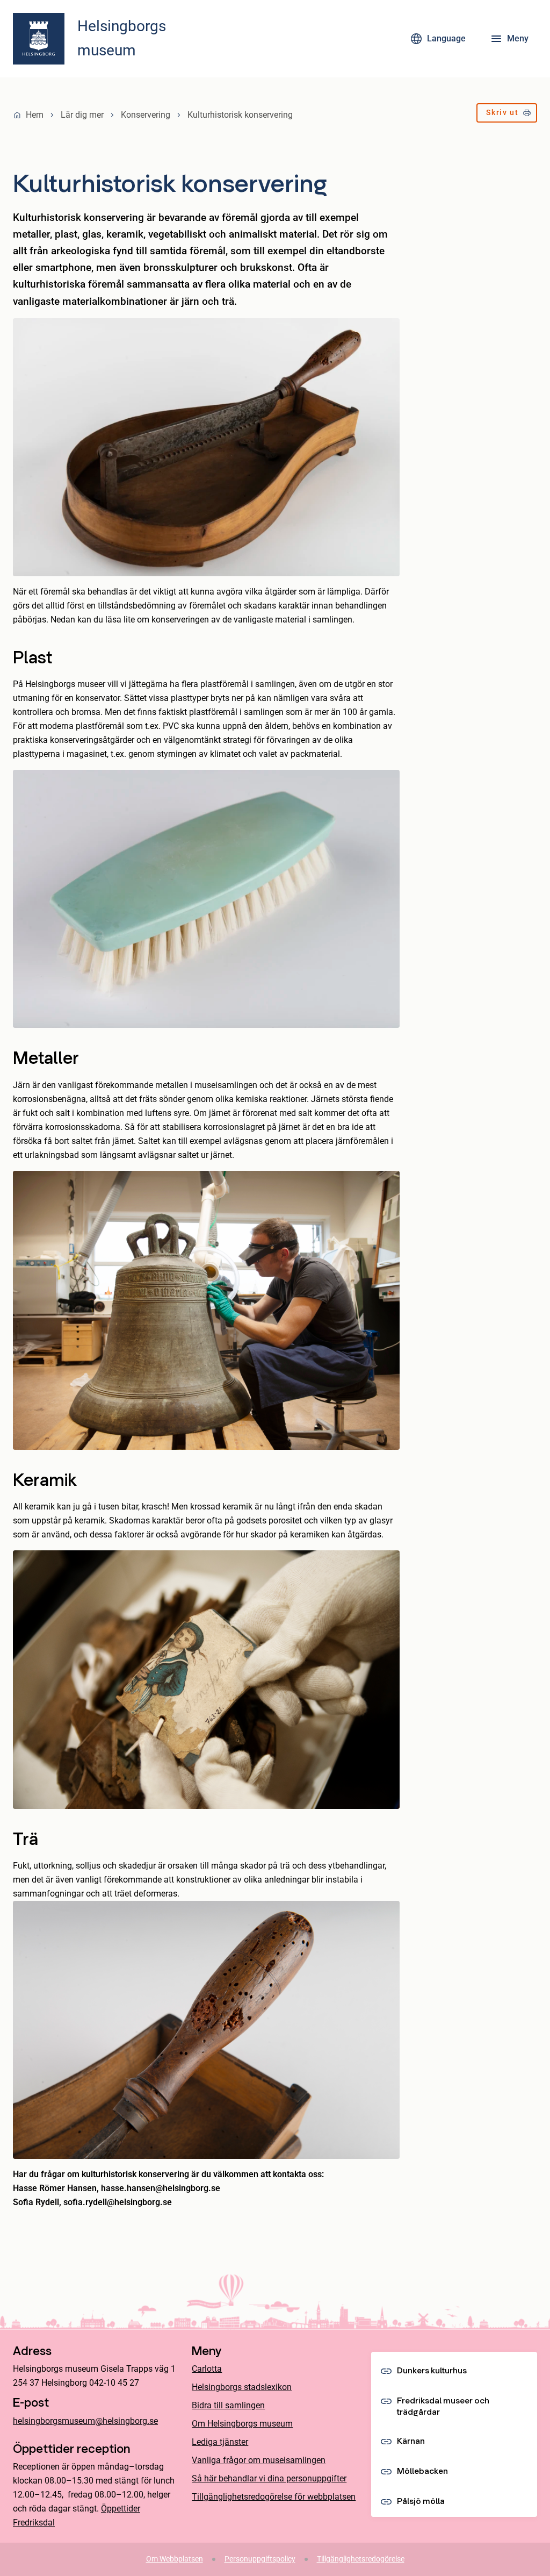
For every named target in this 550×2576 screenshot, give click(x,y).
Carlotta (207, 2369)
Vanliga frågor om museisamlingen (259, 2460)
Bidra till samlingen (228, 2405)
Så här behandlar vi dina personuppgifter (269, 2478)
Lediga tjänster (220, 2442)
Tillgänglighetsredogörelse (361, 2559)
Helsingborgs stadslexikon (242, 2387)
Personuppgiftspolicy (260, 2559)
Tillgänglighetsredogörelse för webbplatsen (274, 2497)
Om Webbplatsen (175, 2559)
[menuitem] (507, 115)
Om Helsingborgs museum (242, 2424)
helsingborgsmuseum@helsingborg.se (85, 2421)
